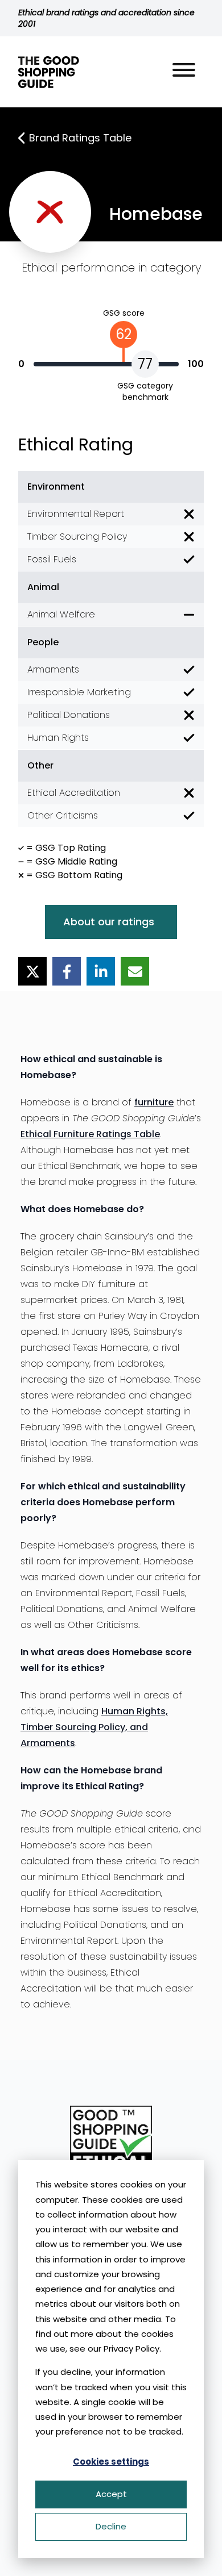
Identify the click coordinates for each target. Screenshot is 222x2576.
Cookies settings (111, 2462)
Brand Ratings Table (80, 138)
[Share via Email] (135, 971)
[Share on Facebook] (67, 971)
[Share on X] (32, 971)
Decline (111, 2526)
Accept (111, 2494)
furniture (154, 1102)
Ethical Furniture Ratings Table (90, 1134)
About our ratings (109, 922)
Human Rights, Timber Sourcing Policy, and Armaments (94, 1727)
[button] (184, 72)
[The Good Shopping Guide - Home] (49, 72)
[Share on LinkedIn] (101, 971)
